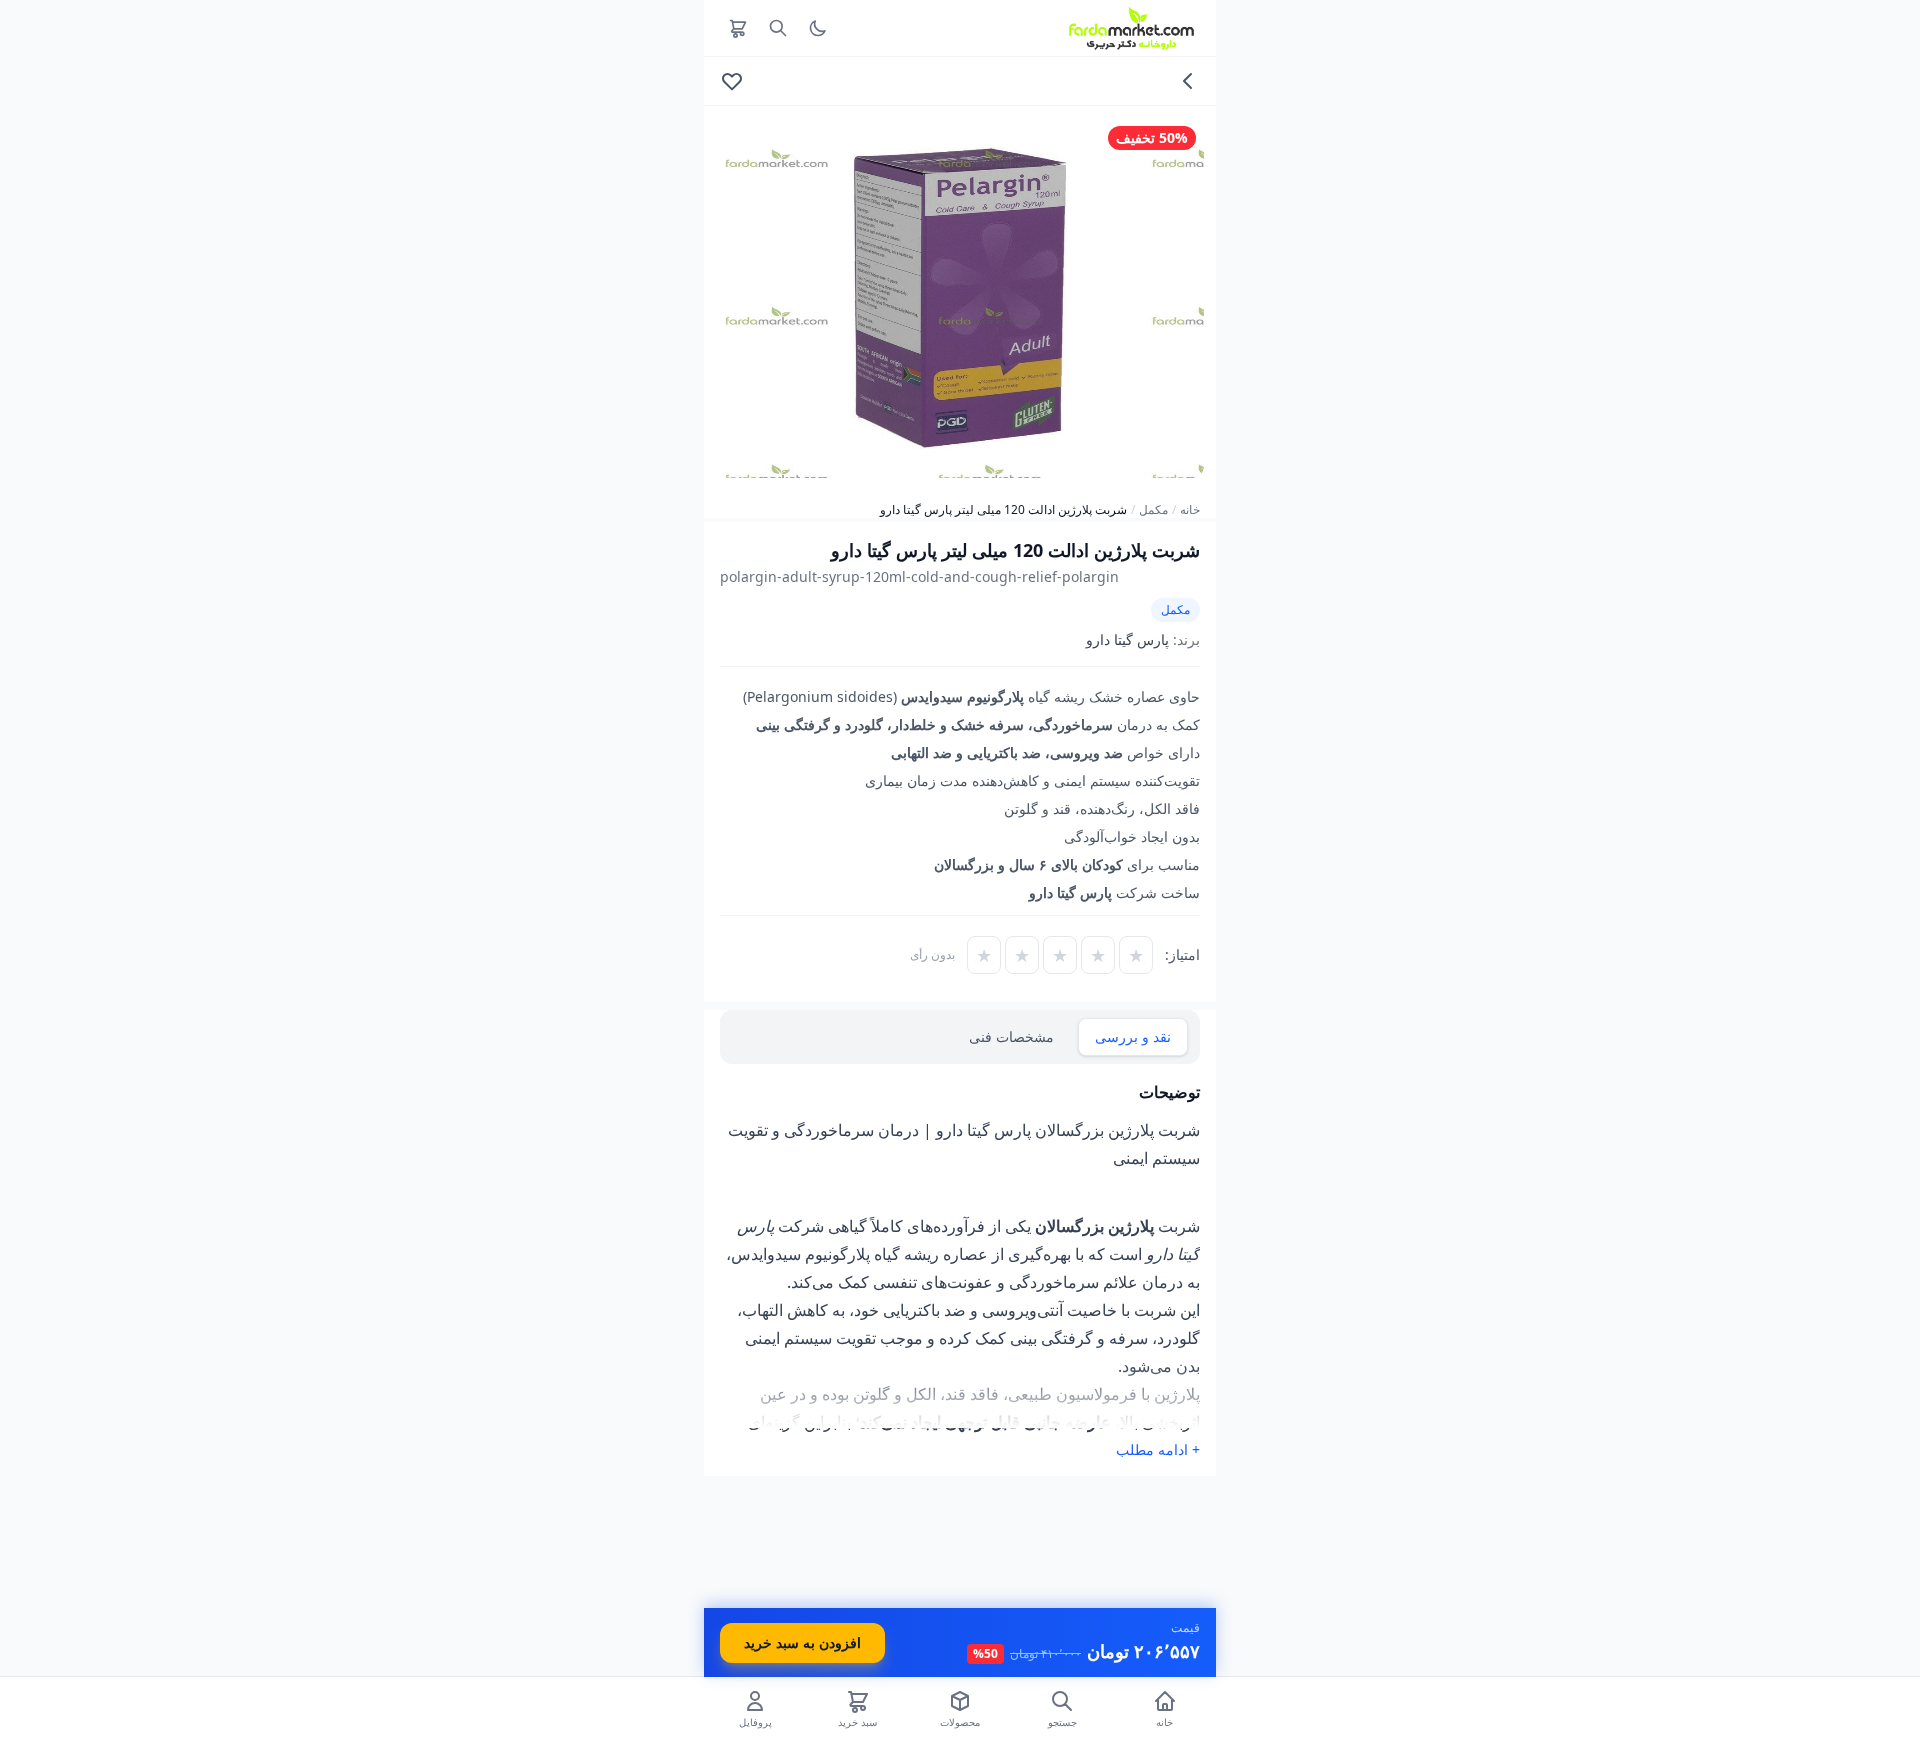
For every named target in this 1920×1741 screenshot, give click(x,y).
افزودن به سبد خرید (802, 1642)
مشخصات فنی (1011, 1036)
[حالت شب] (818, 28)
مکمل (1153, 510)
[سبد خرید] (738, 28)
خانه (1190, 510)
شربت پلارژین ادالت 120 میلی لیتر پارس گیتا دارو (1003, 510)
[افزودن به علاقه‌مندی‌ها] (732, 81)
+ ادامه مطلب (1158, 1449)
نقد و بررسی (1133, 1036)
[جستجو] (778, 28)
